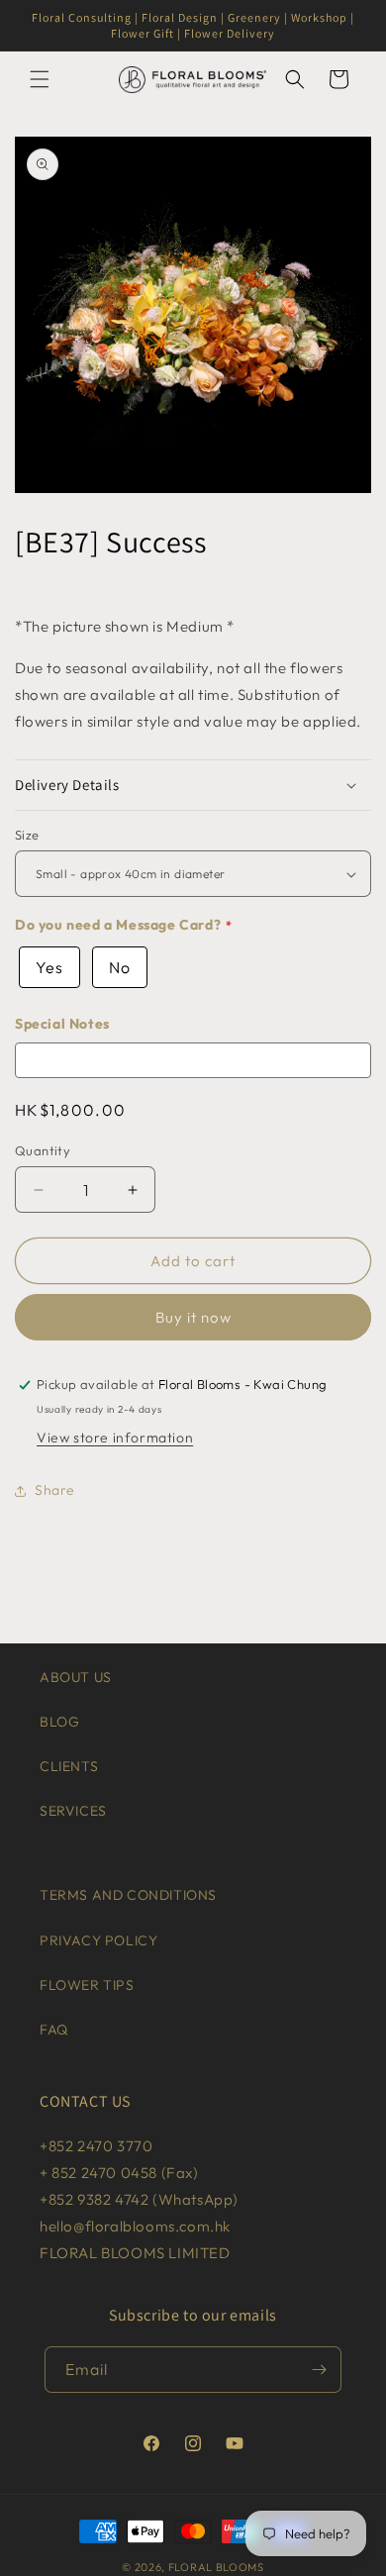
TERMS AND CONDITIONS (128, 1895)
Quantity (43, 1150)
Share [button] (55, 1490)
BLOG (59, 1722)
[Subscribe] (319, 2370)
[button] (40, 79)
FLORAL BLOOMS (216, 2567)
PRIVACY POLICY (98, 1940)
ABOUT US (76, 1677)
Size (27, 835)
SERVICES (73, 1811)
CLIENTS (69, 1766)
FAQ (54, 2030)
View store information (115, 1437)
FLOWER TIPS (87, 1985)
